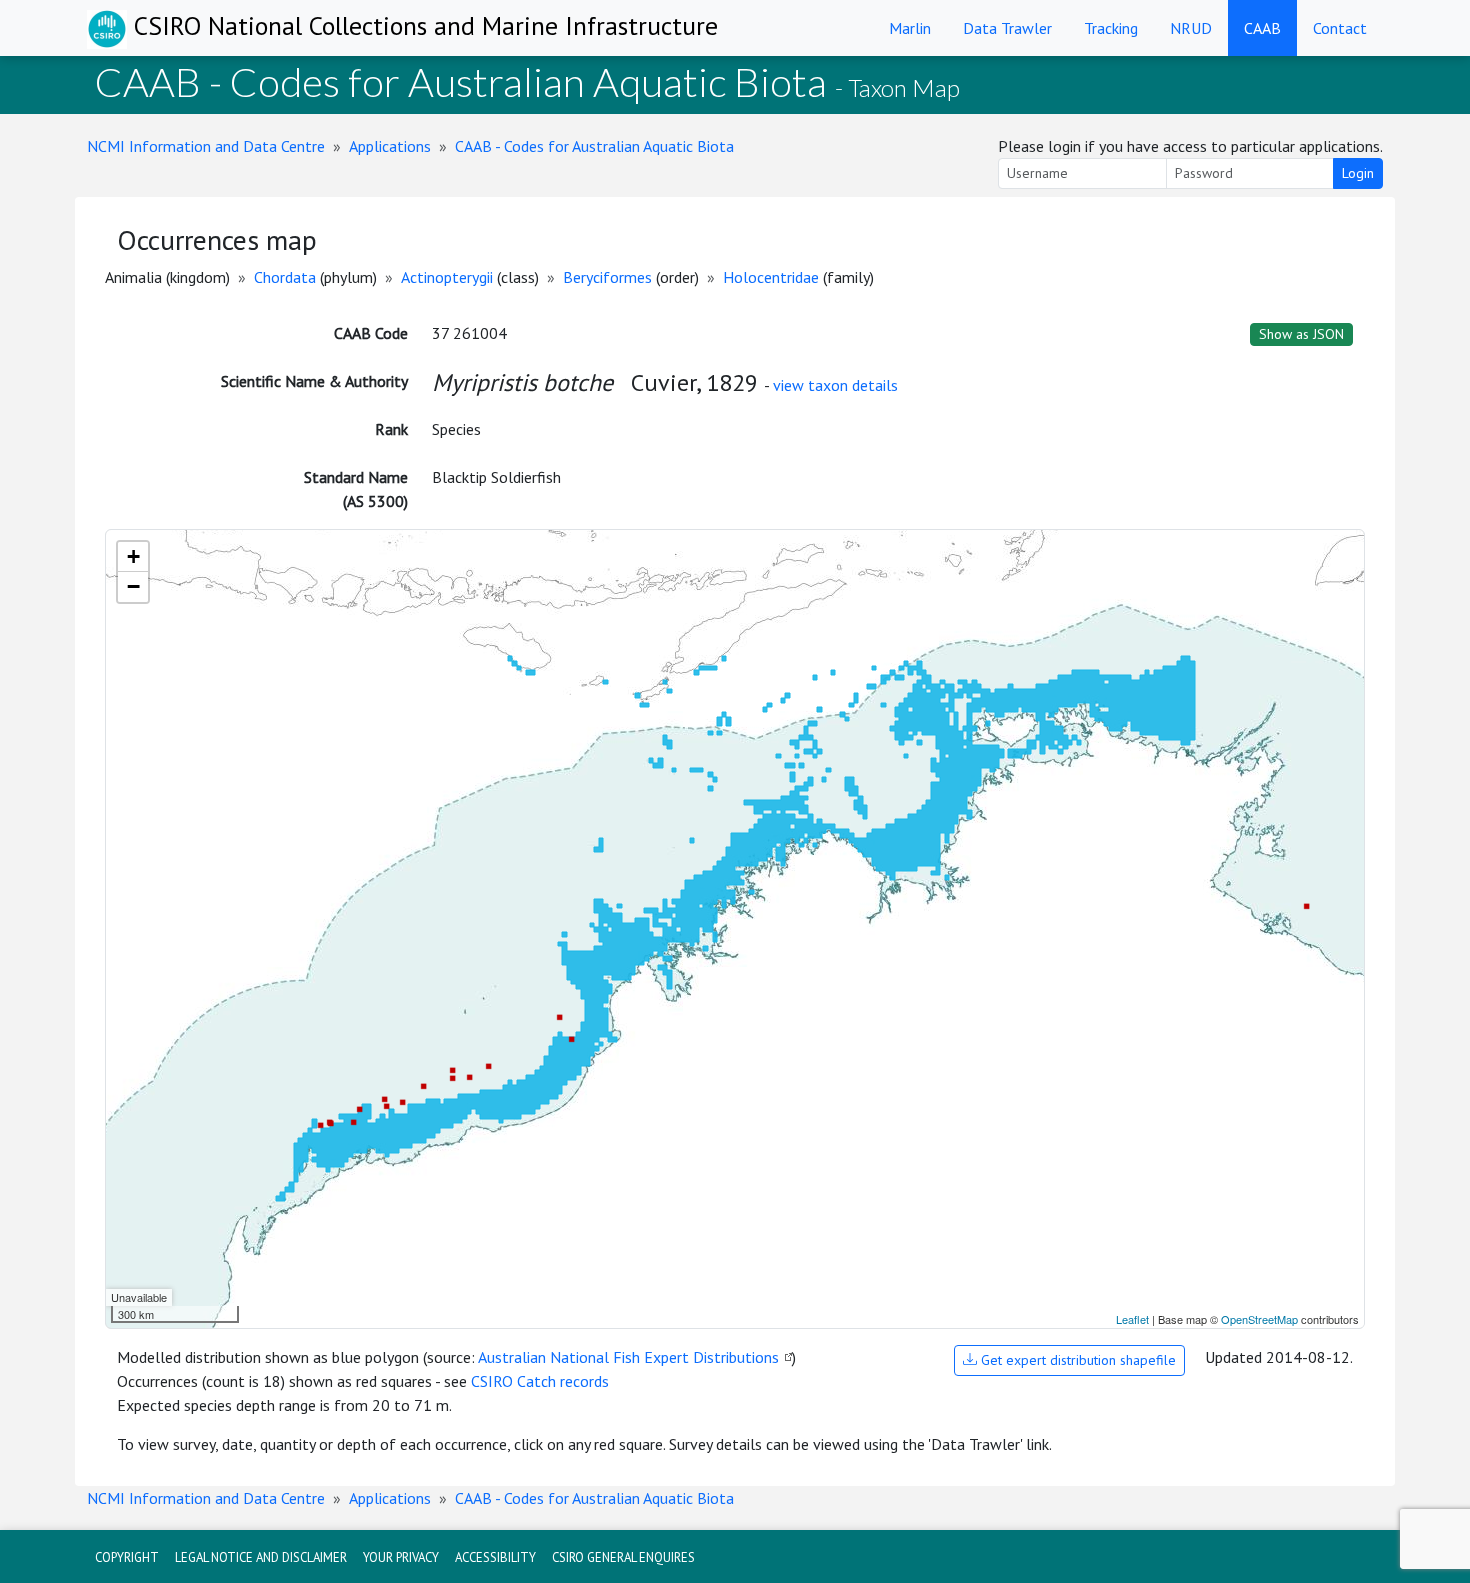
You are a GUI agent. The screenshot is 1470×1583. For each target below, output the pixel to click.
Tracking (1111, 28)
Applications (390, 146)
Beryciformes (607, 277)
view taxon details (835, 385)
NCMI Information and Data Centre (206, 146)
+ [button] (133, 556)
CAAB (1262, 28)
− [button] (133, 586)
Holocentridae (771, 277)
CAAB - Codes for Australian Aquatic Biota (594, 146)
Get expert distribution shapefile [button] (1076, 1360)
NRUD (1191, 28)
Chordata (285, 277)
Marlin (910, 28)
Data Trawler (1007, 28)
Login (1358, 173)
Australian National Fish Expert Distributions (628, 1357)
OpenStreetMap (1259, 1319)
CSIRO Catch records (540, 1381)
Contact (1340, 28)
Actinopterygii (447, 277)
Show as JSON (1301, 334)
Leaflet (1132, 1319)
